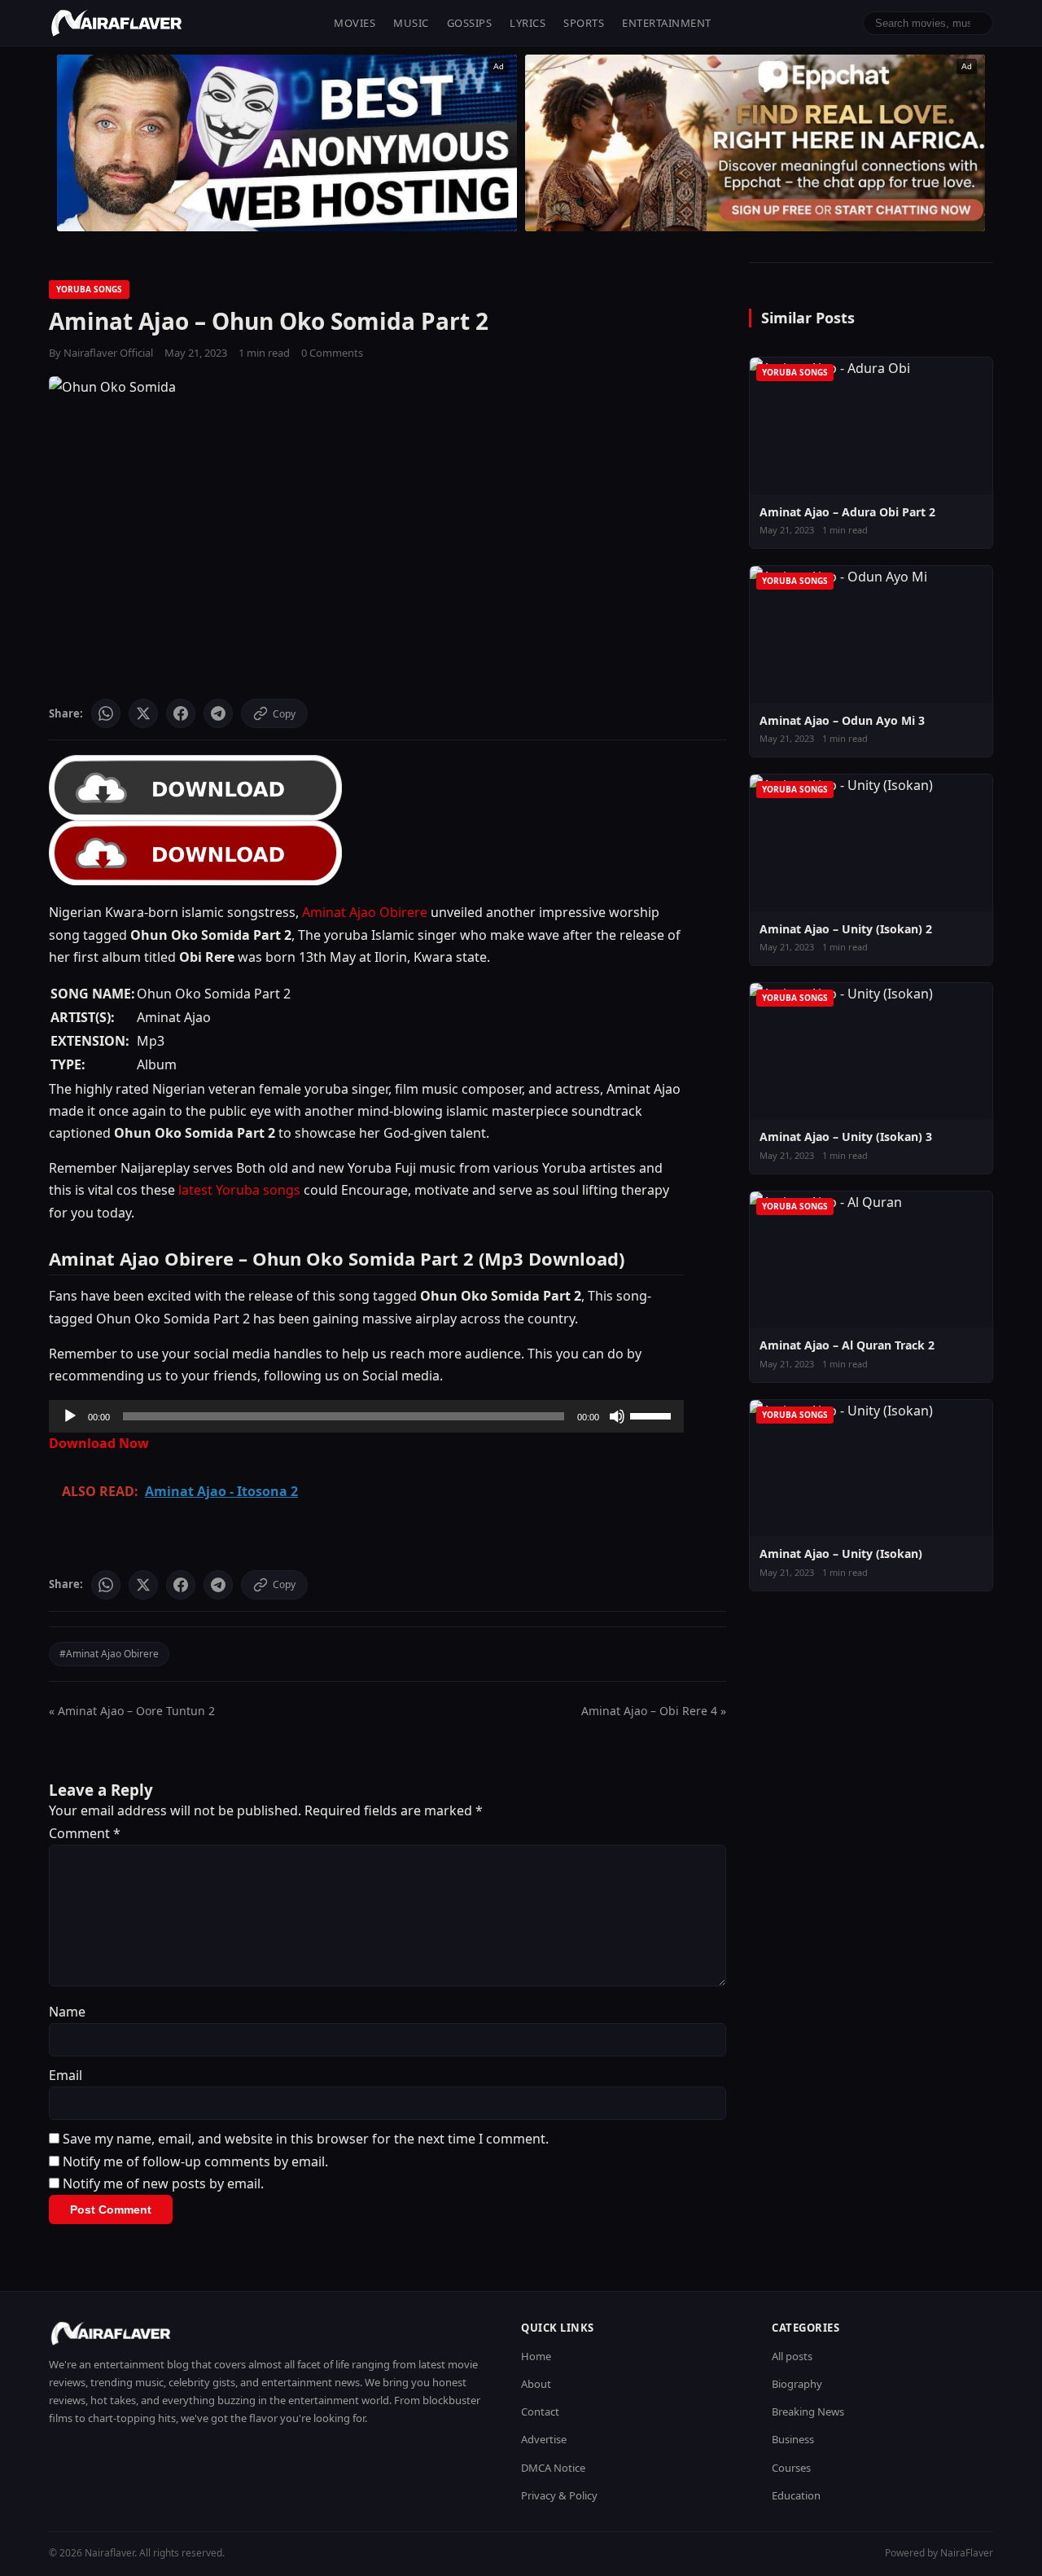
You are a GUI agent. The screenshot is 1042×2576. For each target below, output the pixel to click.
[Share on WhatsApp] (106, 713)
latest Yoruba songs (239, 1190)
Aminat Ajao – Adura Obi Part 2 (847, 512)
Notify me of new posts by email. (163, 2183)
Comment (85, 1833)
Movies (355, 23)
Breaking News (808, 2411)
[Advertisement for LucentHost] (287, 143)
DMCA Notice (553, 2468)
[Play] (70, 1416)
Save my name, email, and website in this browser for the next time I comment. (306, 2139)
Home (536, 2356)
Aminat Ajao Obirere (365, 912)
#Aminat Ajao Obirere (109, 1654)
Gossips (470, 23)
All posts (792, 2356)
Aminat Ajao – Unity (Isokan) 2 (846, 929)
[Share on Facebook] (181, 713)
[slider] (653, 1415)
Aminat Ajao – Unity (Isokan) (841, 1553)
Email (66, 2075)
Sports (584, 23)
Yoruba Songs (89, 289)
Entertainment (667, 23)
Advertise (544, 2439)
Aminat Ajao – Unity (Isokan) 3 (846, 1137)
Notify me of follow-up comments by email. (195, 2161)
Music (411, 23)
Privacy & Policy (559, 2495)
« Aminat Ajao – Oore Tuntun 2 (132, 1711)
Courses (791, 2468)
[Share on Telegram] (218, 713)
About (536, 2384)
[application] (366, 1416)
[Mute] (617, 1416)
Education (796, 2495)
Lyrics (528, 23)
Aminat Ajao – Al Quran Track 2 (847, 1345)
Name (67, 2012)
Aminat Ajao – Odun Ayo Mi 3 (842, 720)
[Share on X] (143, 713)
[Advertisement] (755, 143)
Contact (540, 2411)
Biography (797, 2384)
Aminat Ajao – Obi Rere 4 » (654, 1711)
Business (793, 2439)
